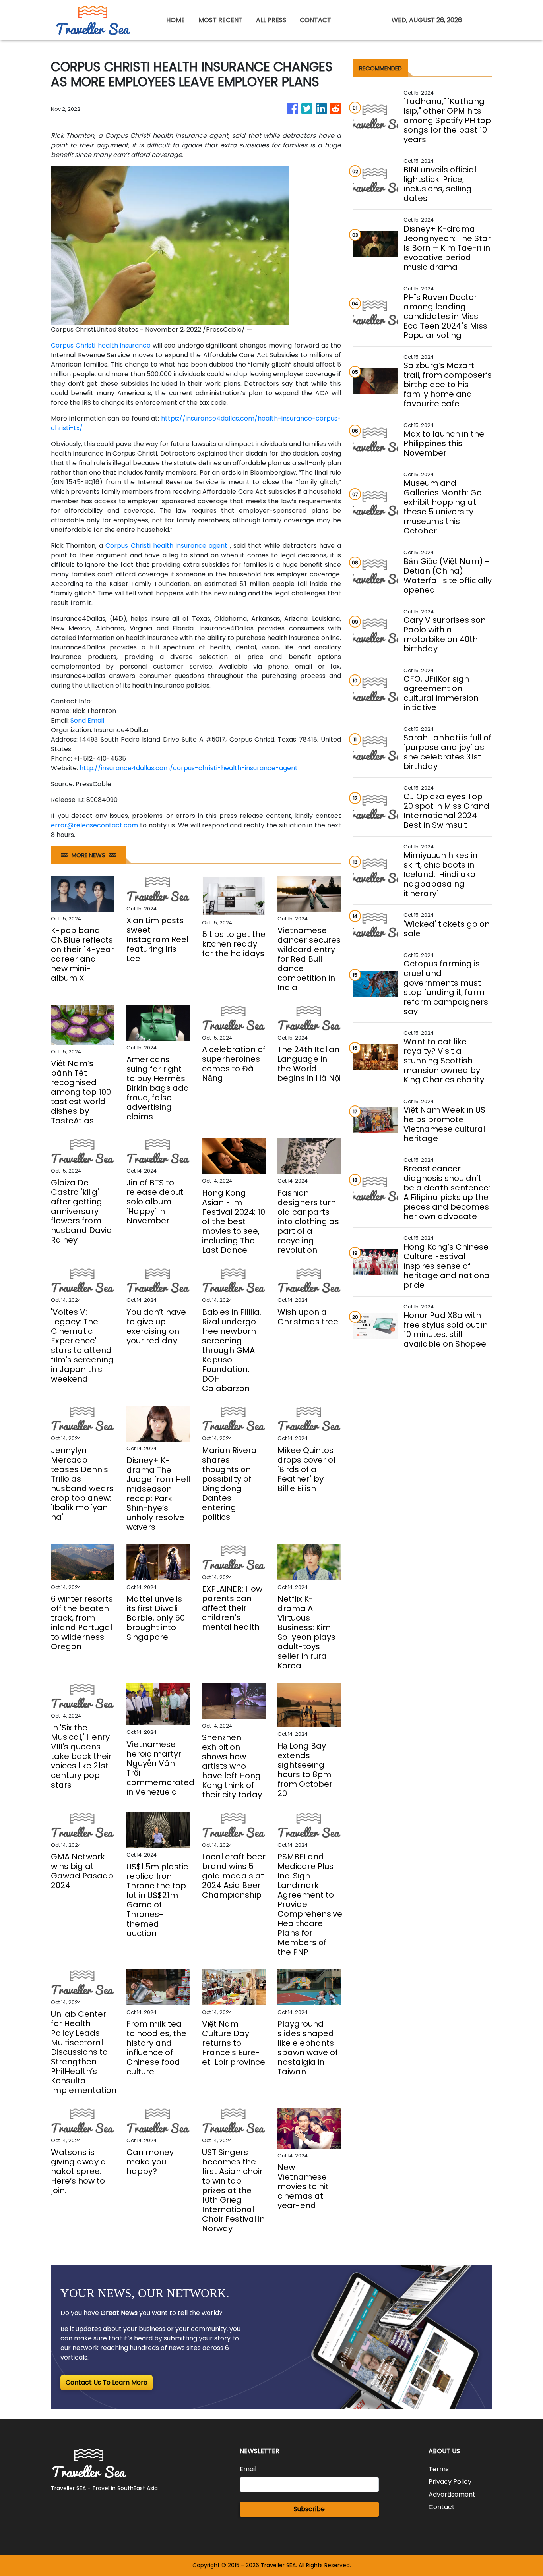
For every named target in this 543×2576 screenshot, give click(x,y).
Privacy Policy (450, 2482)
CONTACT (315, 20)
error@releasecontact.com (94, 825)
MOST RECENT (220, 20)
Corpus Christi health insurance (101, 345)
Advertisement (452, 2494)
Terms (439, 2469)
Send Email (87, 720)
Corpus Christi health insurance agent (166, 546)
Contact (442, 2507)
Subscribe (309, 2509)
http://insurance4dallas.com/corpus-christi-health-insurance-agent (189, 768)
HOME (176, 20)
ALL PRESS (271, 20)
